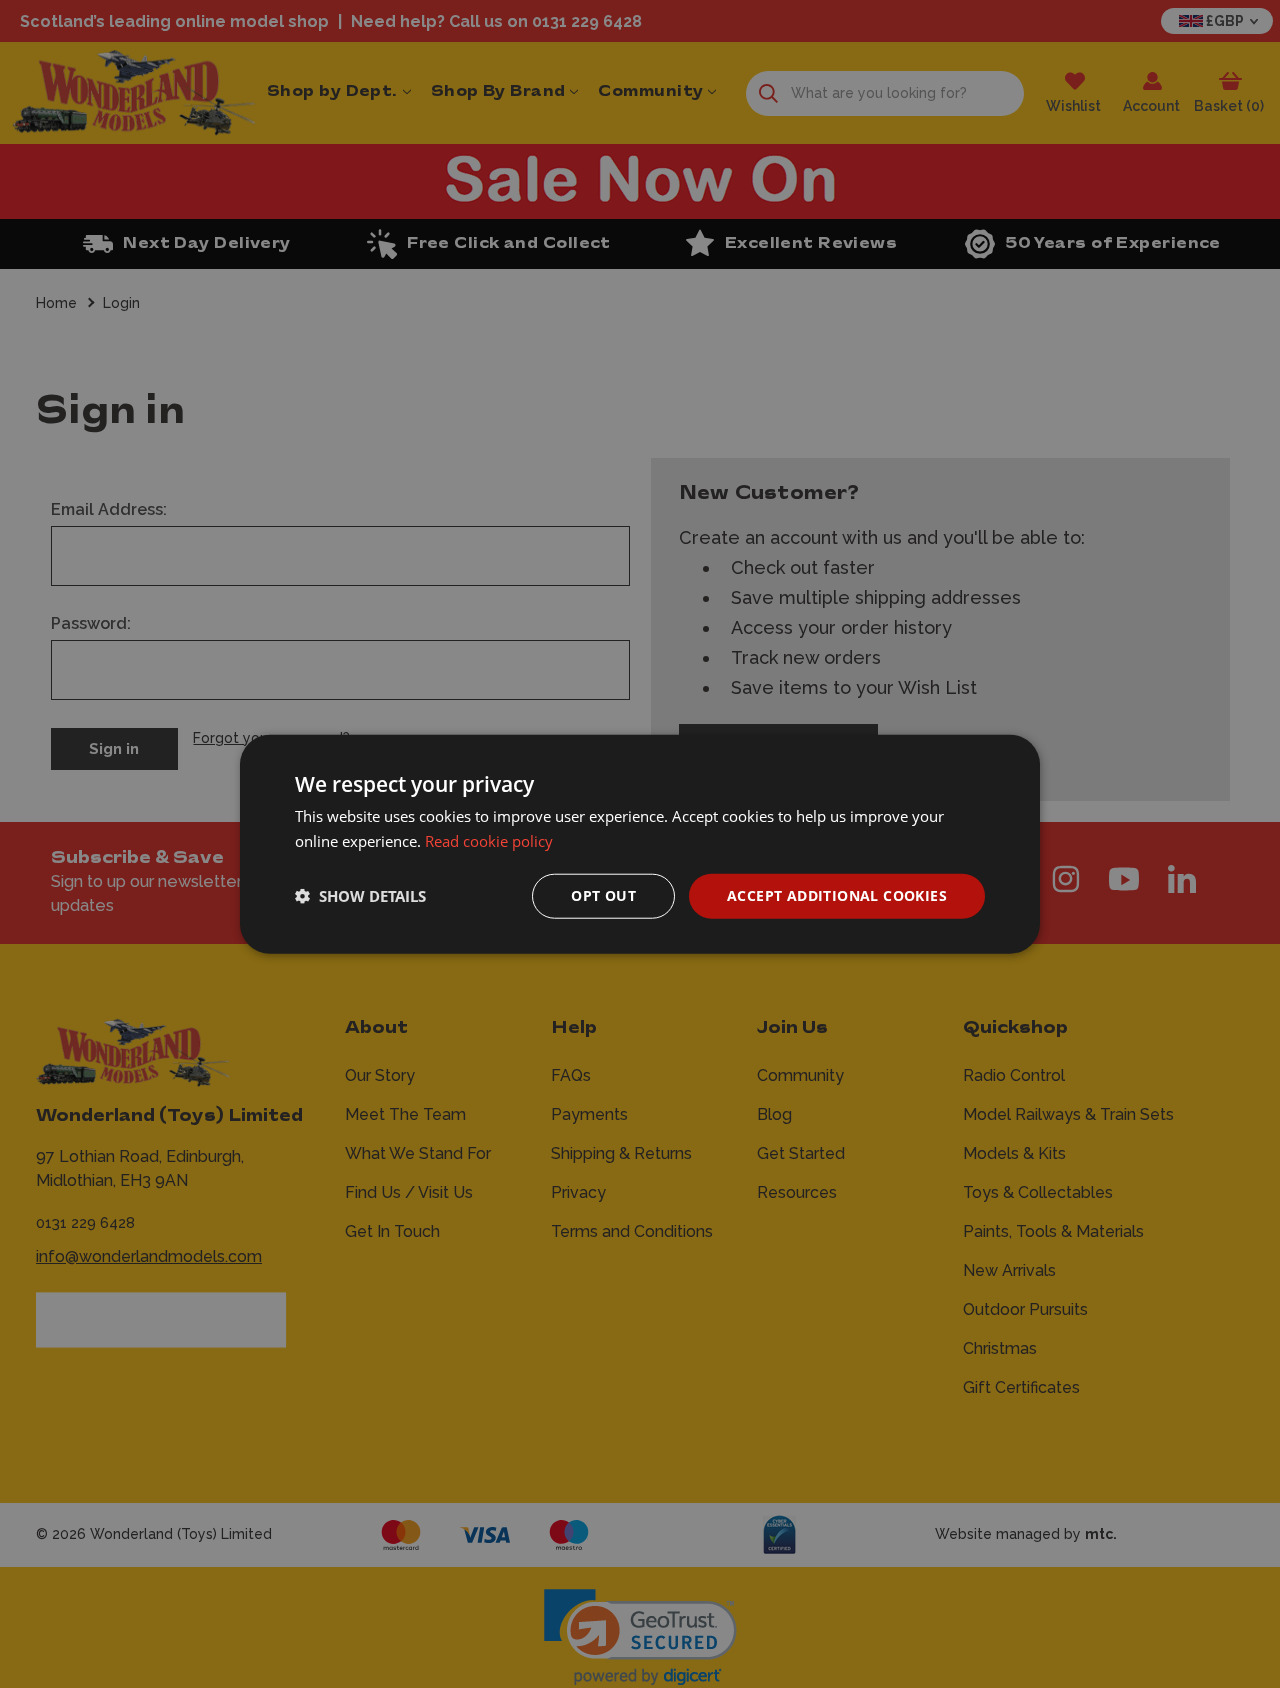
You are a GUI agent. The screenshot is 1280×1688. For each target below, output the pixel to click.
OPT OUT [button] (603, 895)
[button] (360, 896)
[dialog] (640, 844)
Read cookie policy (489, 841)
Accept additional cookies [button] (837, 895)
